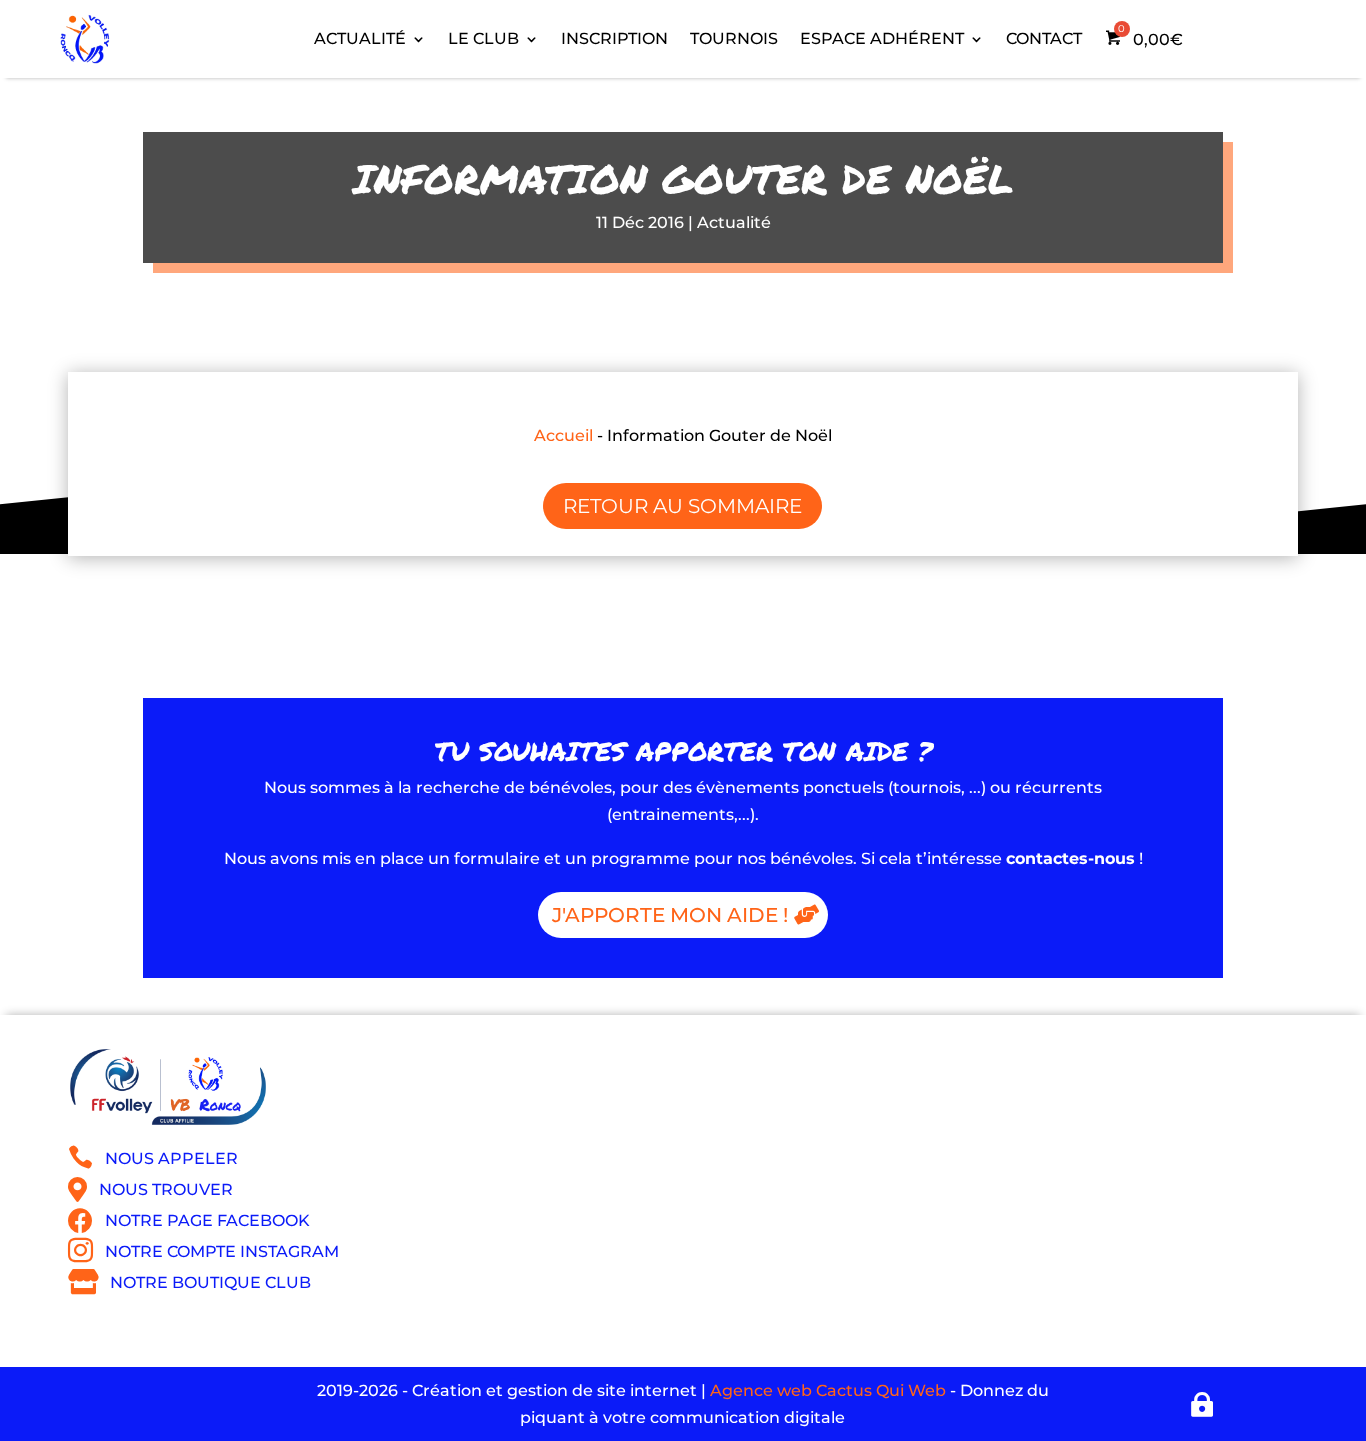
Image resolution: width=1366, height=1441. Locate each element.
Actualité (734, 222)
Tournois (734, 38)
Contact (1044, 38)
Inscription (614, 38)
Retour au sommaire (682, 506)
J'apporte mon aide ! (670, 915)
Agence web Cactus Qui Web (828, 1390)
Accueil (563, 435)
